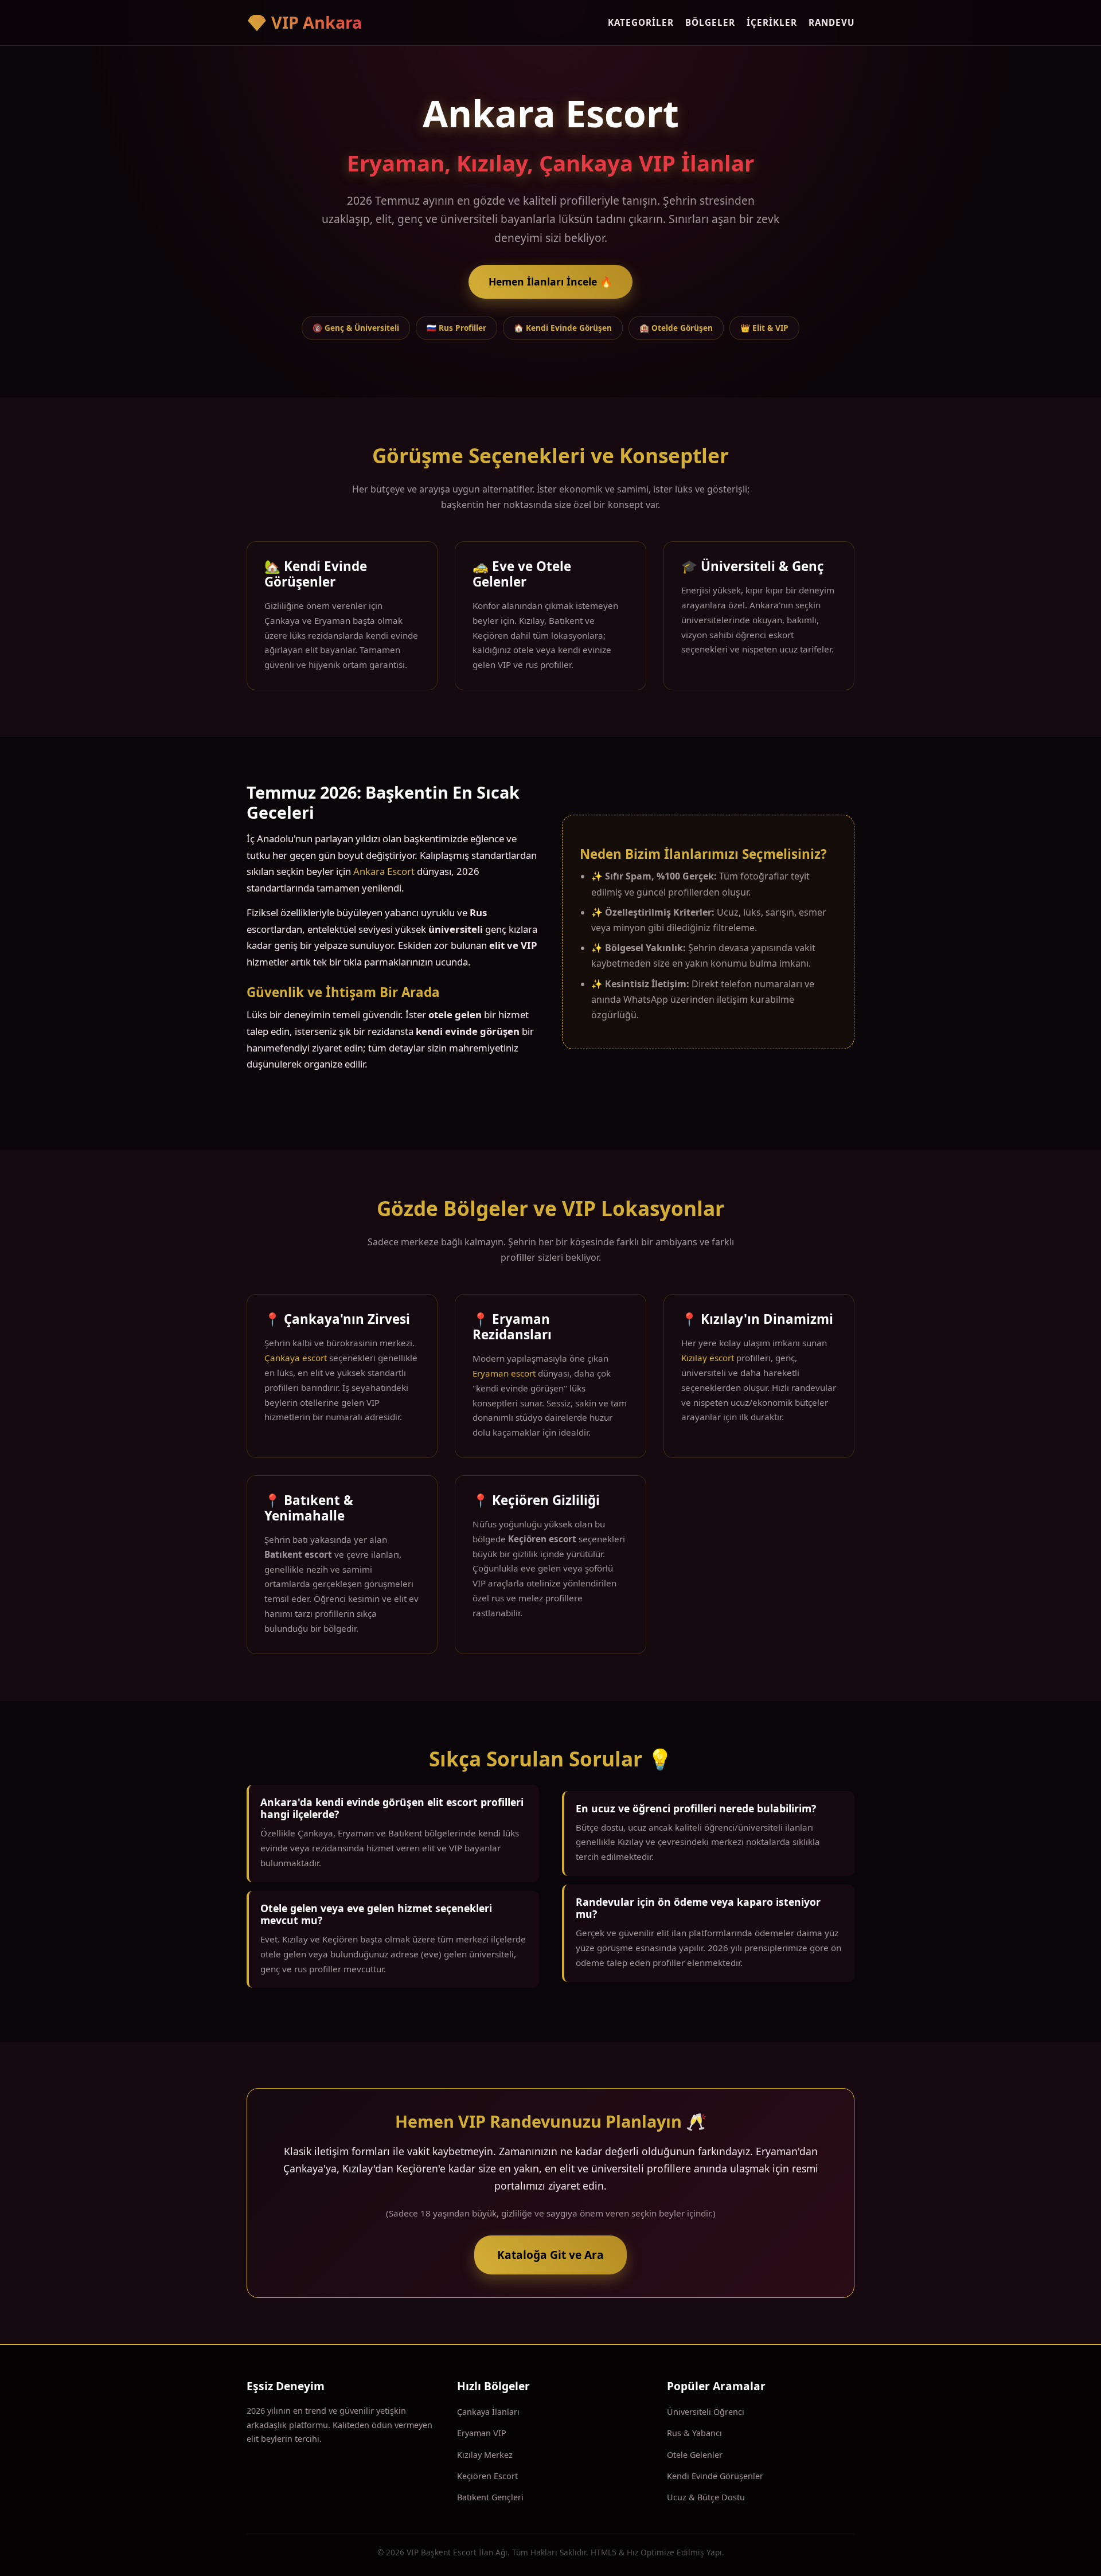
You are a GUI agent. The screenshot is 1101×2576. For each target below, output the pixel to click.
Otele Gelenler (695, 2455)
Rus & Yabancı (694, 2433)
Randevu (831, 22)
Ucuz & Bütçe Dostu (706, 2497)
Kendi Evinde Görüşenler (715, 2476)
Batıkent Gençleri (490, 2497)
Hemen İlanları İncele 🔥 (550, 282)
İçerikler (772, 22)
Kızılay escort (708, 1358)
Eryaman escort (504, 1373)
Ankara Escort (384, 871)
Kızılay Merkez (485, 2455)
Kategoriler (641, 22)
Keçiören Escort (487, 2476)
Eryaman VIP (482, 2433)
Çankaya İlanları (488, 2412)
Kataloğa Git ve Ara (550, 2255)
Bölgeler (710, 22)
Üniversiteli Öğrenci (706, 2412)
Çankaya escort (296, 1358)
